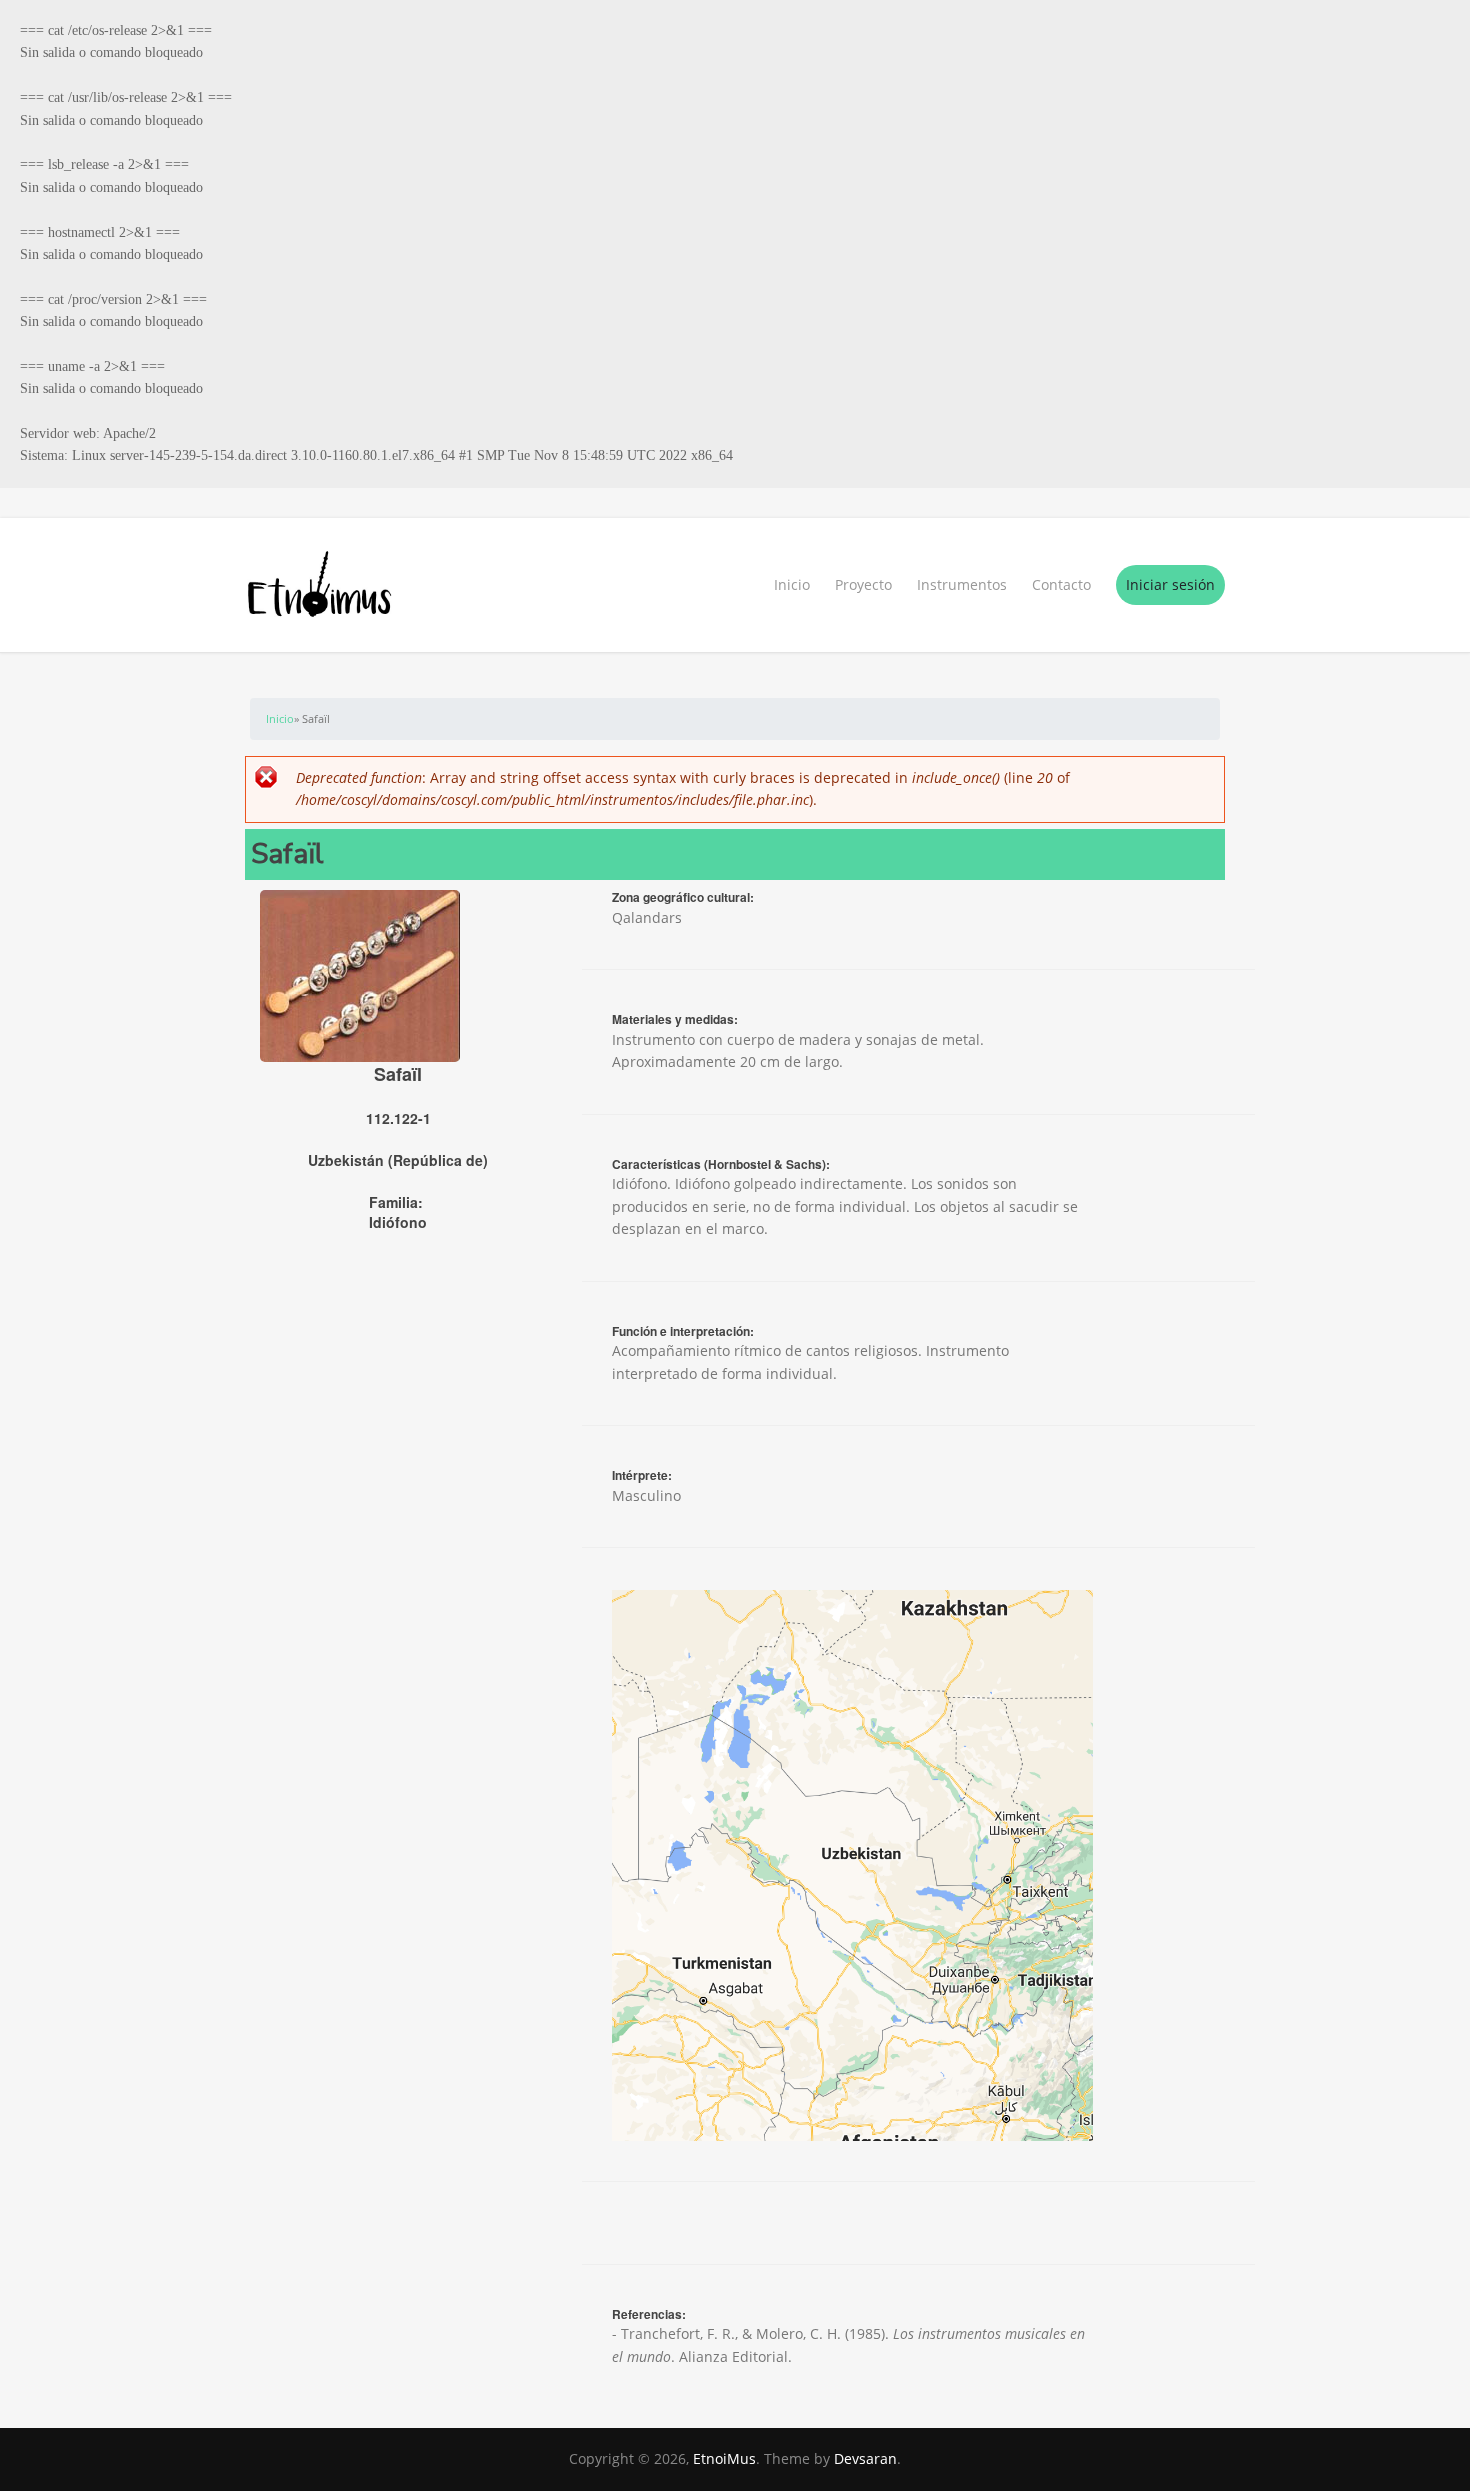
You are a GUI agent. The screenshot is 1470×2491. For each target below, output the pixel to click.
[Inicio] (735, 585)
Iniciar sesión (1170, 584)
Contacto (1061, 584)
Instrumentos (962, 584)
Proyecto (863, 584)
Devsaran (865, 2458)
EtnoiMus (724, 2458)
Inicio (792, 584)
